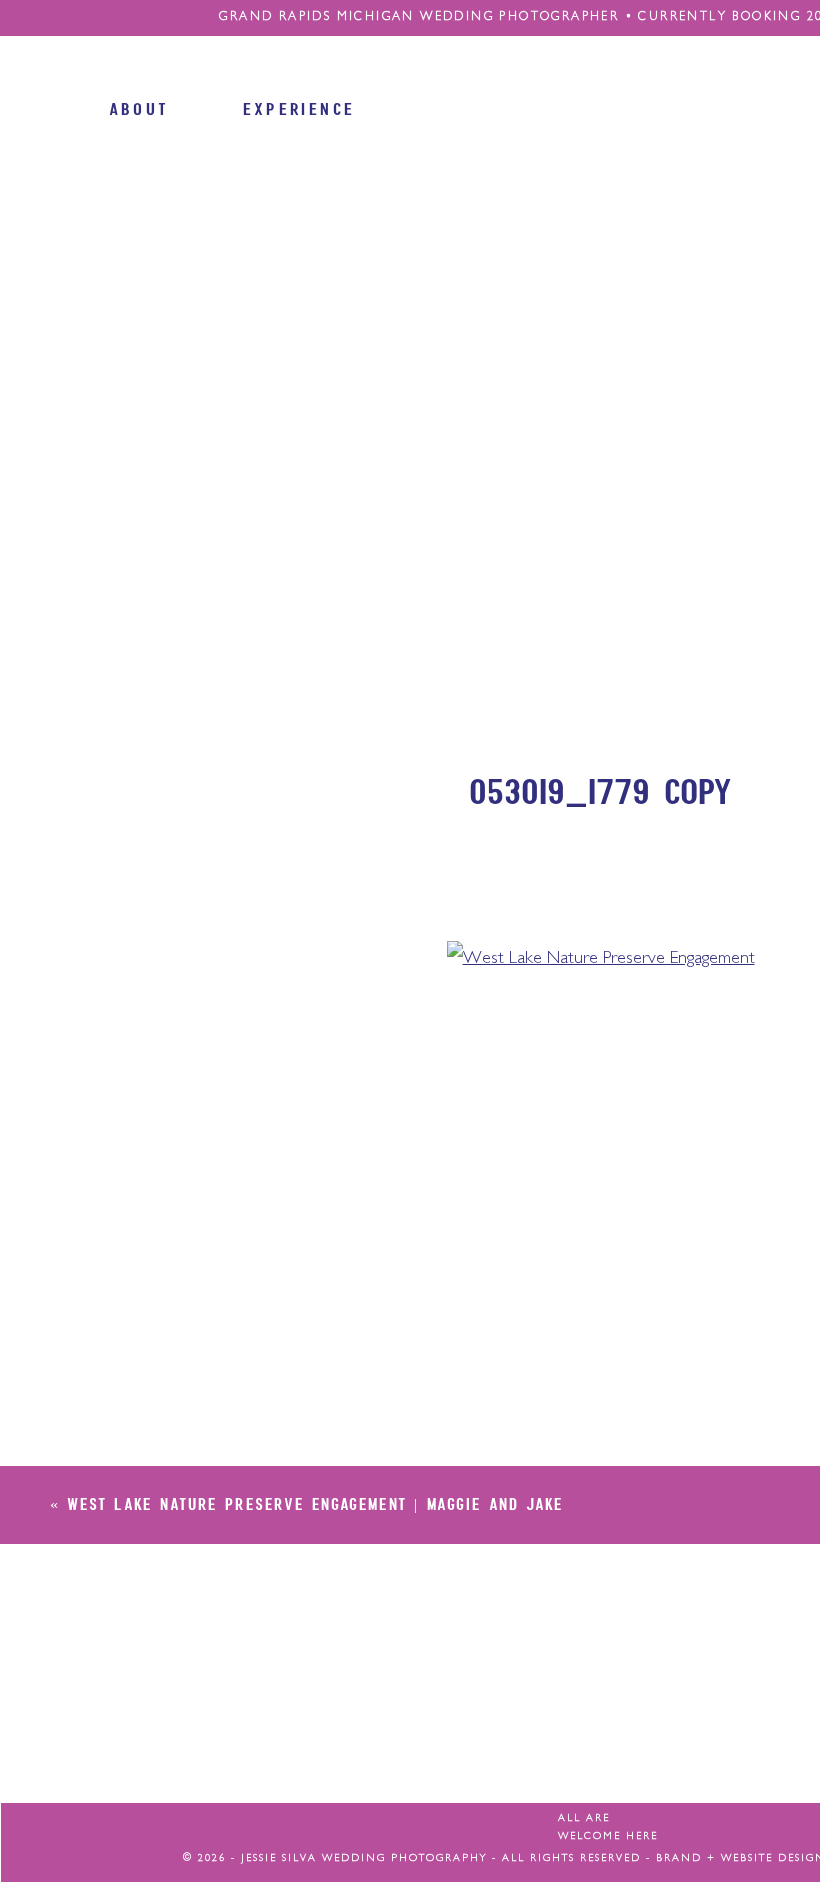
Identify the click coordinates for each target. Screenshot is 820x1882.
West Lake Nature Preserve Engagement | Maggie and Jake (315, 1503)
